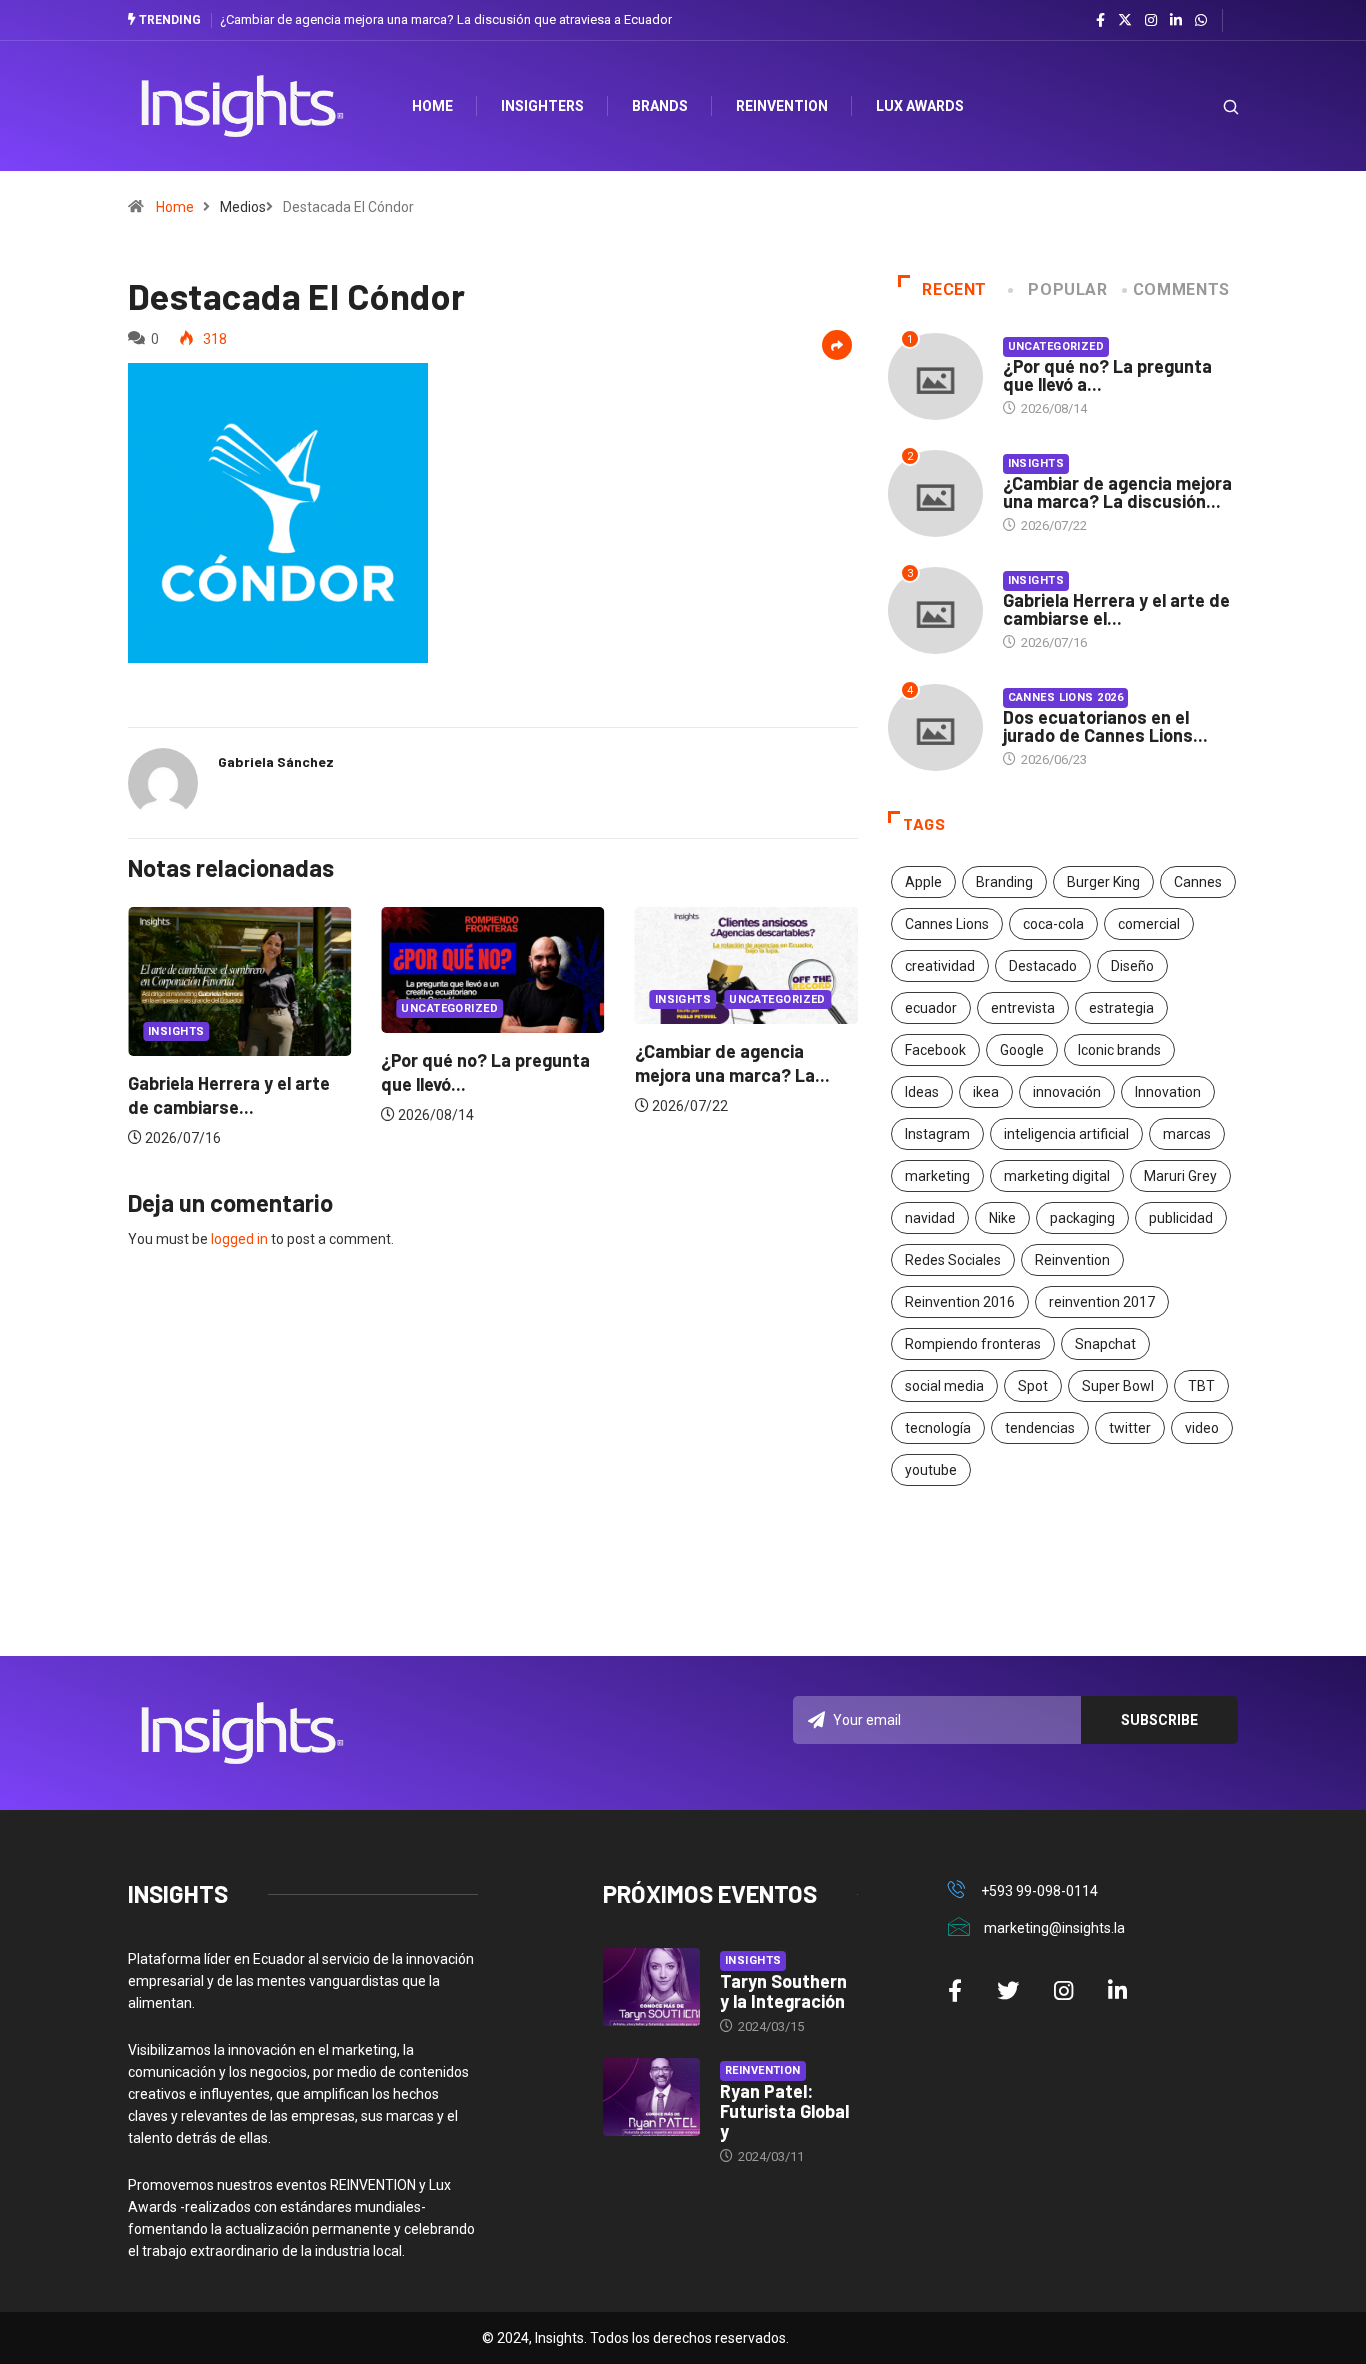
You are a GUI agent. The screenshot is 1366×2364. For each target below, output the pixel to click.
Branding (1004, 882)
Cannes (1198, 882)
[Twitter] (1125, 20)
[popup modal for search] (1205, 106)
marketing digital (1057, 1176)
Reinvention (782, 106)
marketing (937, 1176)
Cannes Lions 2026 (1065, 697)
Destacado (1043, 966)
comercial (1149, 924)
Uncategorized (449, 1008)
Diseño (1132, 966)
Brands (660, 106)
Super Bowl (1118, 1386)
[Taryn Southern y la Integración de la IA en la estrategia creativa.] (651, 1987)
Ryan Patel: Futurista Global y (784, 2111)
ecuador (931, 1008)
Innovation (1168, 1092)
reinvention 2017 (1102, 1302)
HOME (432, 106)
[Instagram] (1151, 21)
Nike (1002, 1218)
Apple (923, 882)
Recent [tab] (954, 289)
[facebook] (1100, 21)
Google (1022, 1050)
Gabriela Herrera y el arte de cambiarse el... (1116, 609)
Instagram (937, 1134)
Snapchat (1105, 1344)
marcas (1187, 1134)
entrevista (1023, 1008)
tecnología (938, 1428)
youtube (931, 1470)
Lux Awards (920, 106)
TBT (1201, 1386)
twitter (1130, 1428)
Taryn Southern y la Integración (783, 1991)
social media (944, 1386)
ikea (986, 1092)
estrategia (1121, 1008)
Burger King (1103, 882)
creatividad (940, 966)
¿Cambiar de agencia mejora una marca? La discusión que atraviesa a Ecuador (446, 19)
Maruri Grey (1180, 1176)
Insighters (542, 106)
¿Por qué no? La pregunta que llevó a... (1107, 375)
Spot (1033, 1386)
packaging (1082, 1218)
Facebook (935, 1050)
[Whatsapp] (1201, 21)
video (1202, 1428)
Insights (176, 1031)
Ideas (922, 1092)
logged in (239, 1239)
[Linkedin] (1176, 21)
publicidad (1181, 1218)
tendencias (1040, 1428)
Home (175, 207)
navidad (930, 1218)
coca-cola (1053, 924)
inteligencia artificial (1066, 1134)
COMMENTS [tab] (1181, 289)
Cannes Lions (947, 924)
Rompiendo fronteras (973, 1344)
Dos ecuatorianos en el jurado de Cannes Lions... (1105, 726)
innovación (1067, 1092)
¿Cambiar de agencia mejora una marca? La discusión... (1117, 492)
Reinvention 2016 (960, 1302)
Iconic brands (1119, 1050)
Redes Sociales (953, 1260)
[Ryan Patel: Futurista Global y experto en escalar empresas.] (651, 2097)
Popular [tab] (1067, 289)
